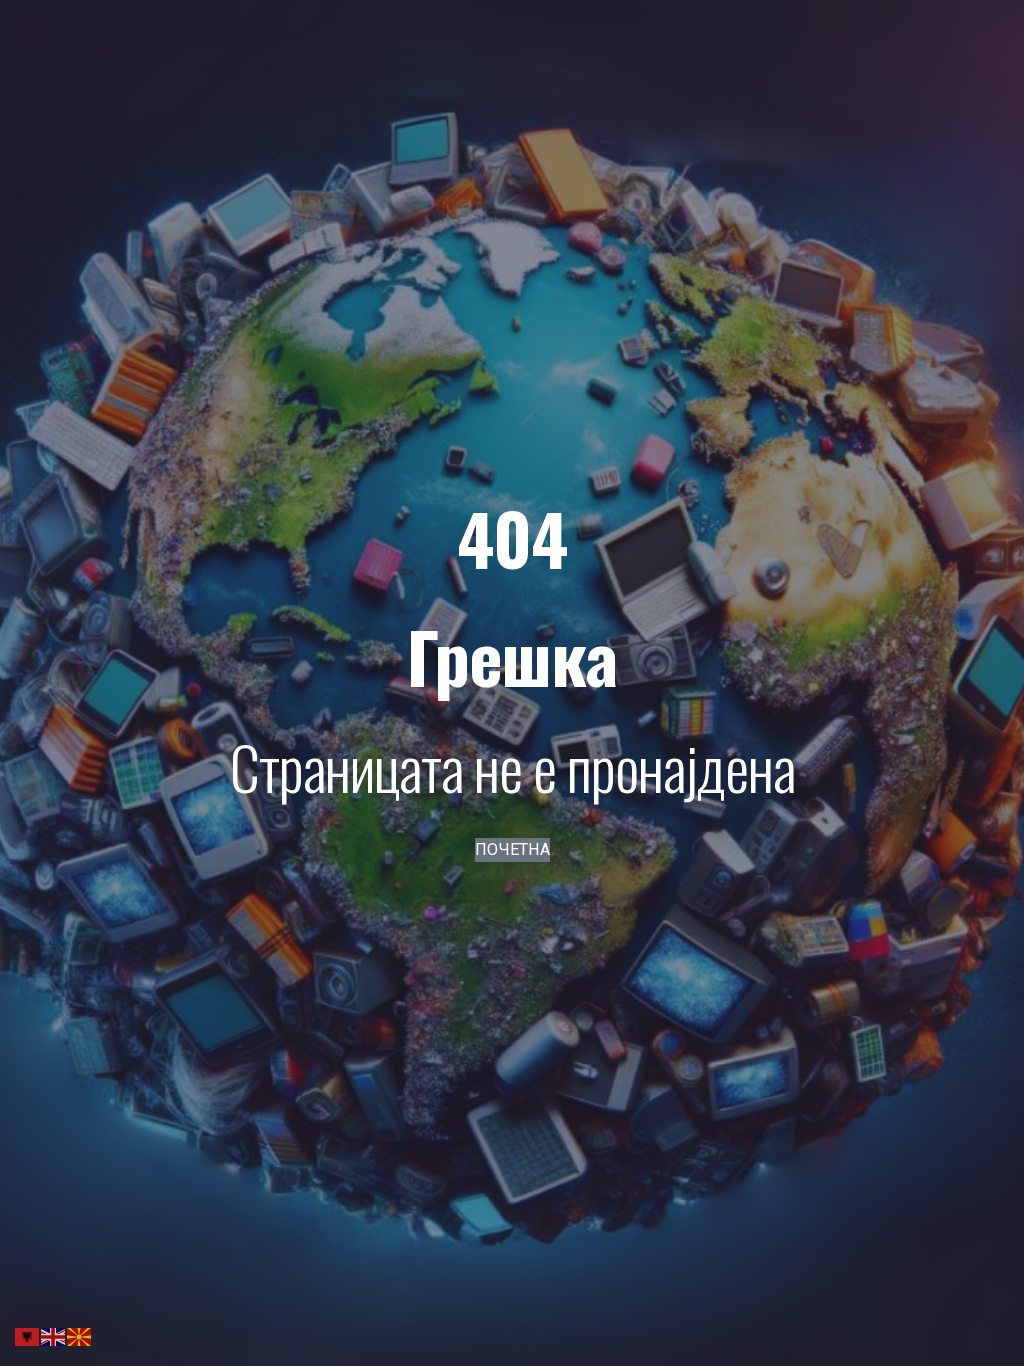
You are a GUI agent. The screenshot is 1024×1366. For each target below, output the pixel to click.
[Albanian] (28, 1335)
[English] (54, 1335)
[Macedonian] (80, 1335)
